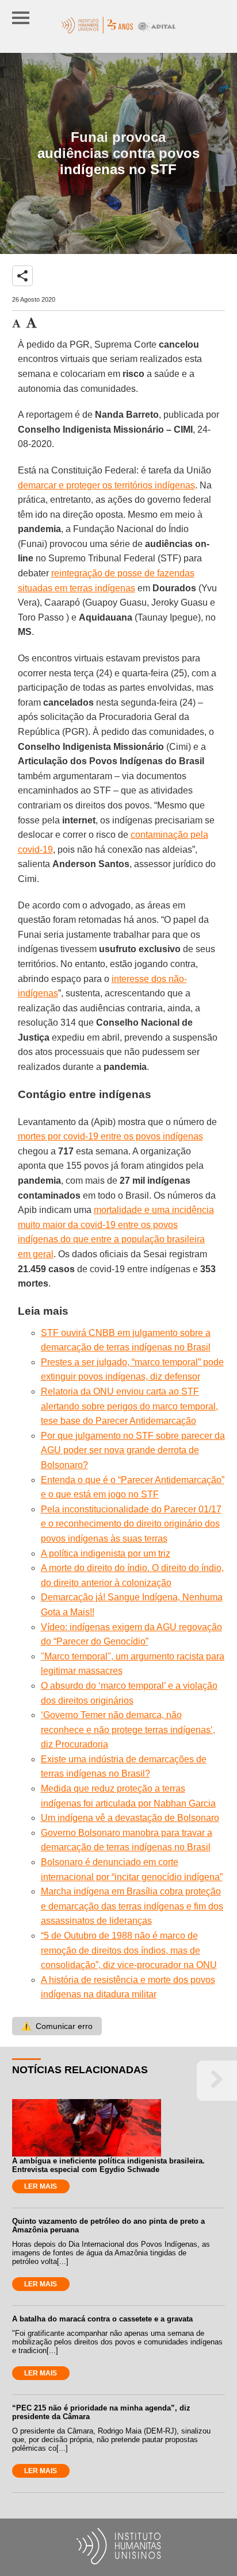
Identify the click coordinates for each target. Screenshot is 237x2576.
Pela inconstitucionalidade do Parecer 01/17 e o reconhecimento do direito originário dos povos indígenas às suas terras (131, 1524)
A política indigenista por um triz (106, 1553)
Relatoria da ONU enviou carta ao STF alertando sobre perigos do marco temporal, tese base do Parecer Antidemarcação (129, 1406)
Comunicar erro (57, 2026)
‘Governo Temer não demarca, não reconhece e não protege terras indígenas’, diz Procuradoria (128, 1730)
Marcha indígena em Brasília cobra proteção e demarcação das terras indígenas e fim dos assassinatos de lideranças (132, 1906)
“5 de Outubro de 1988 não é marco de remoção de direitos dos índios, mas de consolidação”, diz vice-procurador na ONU (129, 1950)
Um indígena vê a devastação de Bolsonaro (130, 1818)
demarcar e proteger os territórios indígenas (106, 485)
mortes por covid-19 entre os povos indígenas (110, 1136)
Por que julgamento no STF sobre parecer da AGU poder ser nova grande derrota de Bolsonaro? (133, 1450)
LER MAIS (41, 2186)
